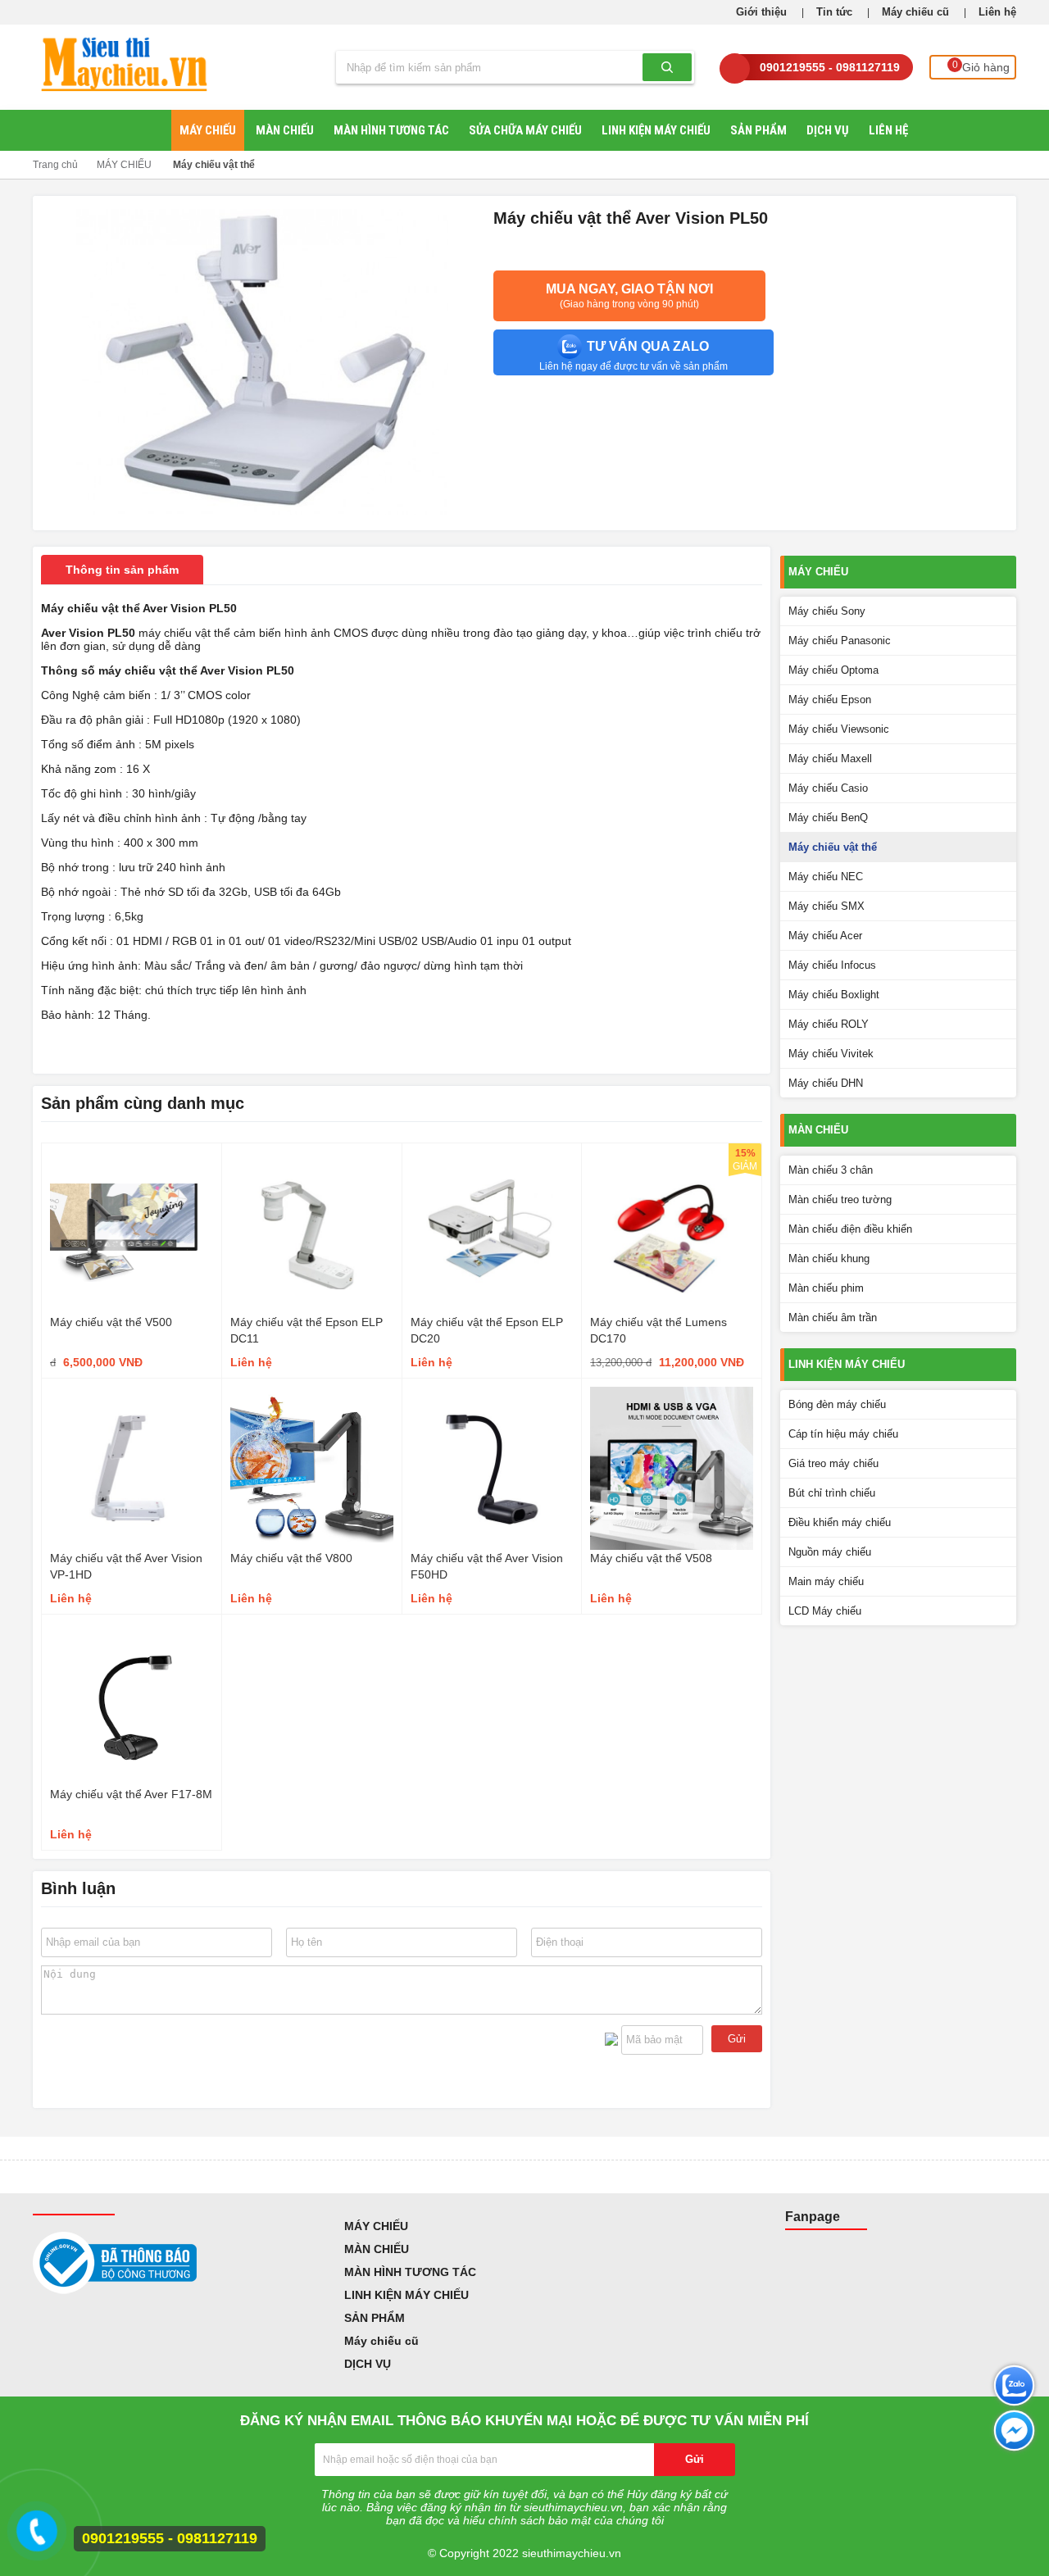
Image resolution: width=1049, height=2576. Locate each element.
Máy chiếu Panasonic (840, 641)
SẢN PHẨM (758, 130)
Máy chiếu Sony (827, 611)
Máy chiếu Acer (825, 936)
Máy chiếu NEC (826, 877)
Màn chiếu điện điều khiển (850, 1229)
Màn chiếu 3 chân (831, 1170)
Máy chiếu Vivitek (831, 1054)
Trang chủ (55, 165)
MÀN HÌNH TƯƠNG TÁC (391, 130)
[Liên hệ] (34, 2538)
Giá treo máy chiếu (833, 1463)
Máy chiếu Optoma (833, 670)
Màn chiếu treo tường (840, 1199)
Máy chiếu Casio (828, 788)
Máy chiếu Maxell (830, 759)
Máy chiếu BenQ (828, 818)
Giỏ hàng (981, 66)
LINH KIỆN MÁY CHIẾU (656, 130)
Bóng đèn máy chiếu (837, 1404)
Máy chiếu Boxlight (834, 995)
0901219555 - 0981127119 (830, 67)
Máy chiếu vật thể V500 (111, 1322)
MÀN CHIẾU (285, 130)
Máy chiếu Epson (830, 700)
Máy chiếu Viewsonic (839, 729)
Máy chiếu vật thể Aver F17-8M (131, 1794)
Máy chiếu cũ (915, 12)
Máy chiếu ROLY (829, 1024)
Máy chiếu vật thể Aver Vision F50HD (487, 1566)
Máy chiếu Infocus (832, 965)
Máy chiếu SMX (826, 906)
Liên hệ (997, 12)
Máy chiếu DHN (826, 1083)
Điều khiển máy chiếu (840, 1522)
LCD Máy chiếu (825, 1611)
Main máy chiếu (826, 1581)
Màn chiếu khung (829, 1258)
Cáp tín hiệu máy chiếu (843, 1434)
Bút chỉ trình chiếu (832, 1493)
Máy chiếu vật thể (214, 165)
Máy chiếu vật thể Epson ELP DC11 (307, 1330)
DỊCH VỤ (828, 130)
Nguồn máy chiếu (830, 1552)
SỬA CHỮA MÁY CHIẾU (525, 130)
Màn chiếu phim (826, 1288)
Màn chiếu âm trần (833, 1318)
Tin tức (834, 12)
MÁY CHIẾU (208, 130)
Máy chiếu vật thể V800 (291, 1558)
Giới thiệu (761, 12)
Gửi (737, 2039)
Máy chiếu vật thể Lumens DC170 (658, 1330)
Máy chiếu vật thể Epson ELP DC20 (487, 1330)
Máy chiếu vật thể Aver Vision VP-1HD (126, 1566)
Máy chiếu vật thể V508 (651, 1558)
